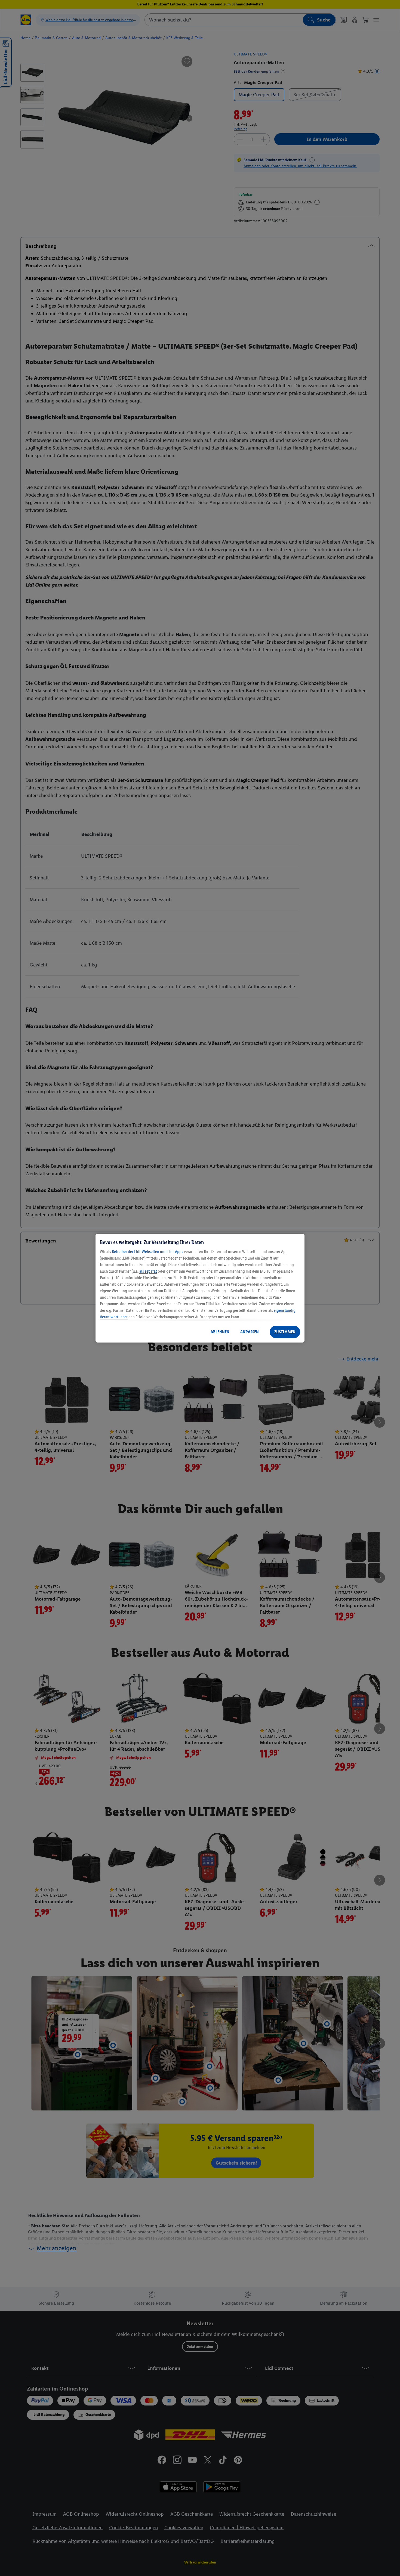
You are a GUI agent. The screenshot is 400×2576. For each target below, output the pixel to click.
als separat (148, 1271)
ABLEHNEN (220, 1332)
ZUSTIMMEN (285, 1332)
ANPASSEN (250, 1332)
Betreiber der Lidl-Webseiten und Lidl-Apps (147, 1252)
